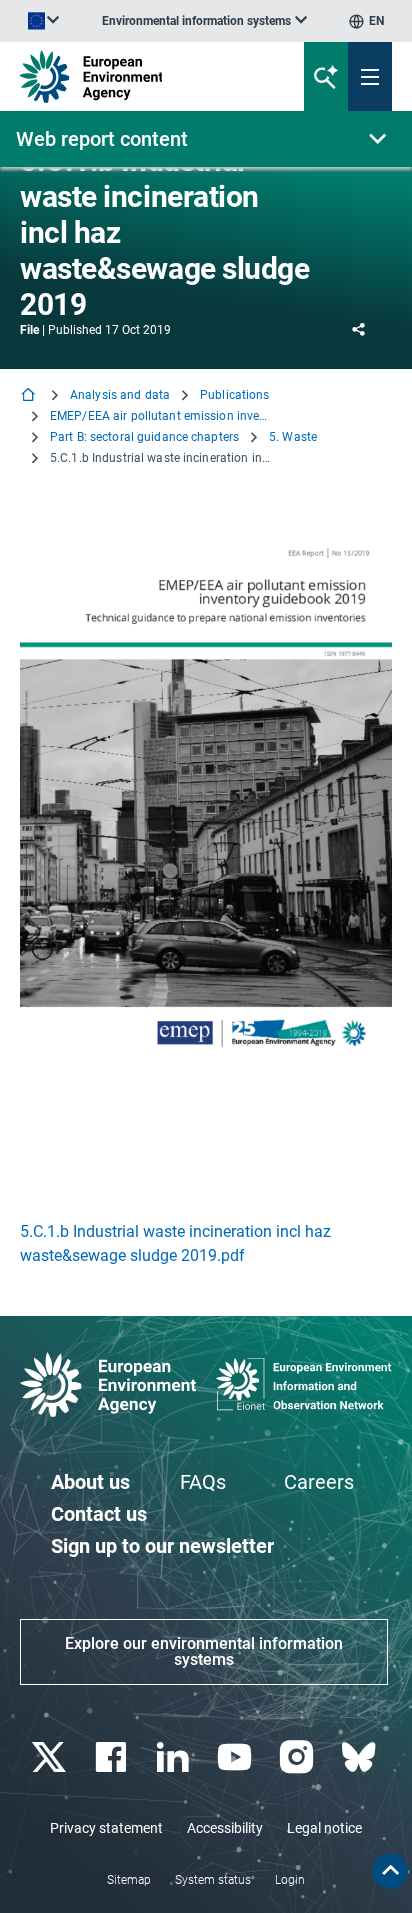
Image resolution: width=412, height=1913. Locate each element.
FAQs (203, 1482)
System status (213, 1880)
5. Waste (293, 437)
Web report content (102, 139)
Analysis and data (120, 395)
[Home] (30, 396)
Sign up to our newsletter (162, 1546)
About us (90, 1482)
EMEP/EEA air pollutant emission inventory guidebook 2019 (160, 416)
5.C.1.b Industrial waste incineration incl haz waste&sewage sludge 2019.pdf (175, 1243)
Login (290, 1880)
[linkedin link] (174, 1757)
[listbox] (204, 21)
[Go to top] (390, 1871)
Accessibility (225, 1828)
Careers (319, 1482)
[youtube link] (236, 1757)
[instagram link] (298, 1757)
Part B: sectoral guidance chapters (144, 437)
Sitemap (129, 1880)
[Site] (139, 76)
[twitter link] (50, 1757)
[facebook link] (112, 1757)
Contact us (99, 1514)
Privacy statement (106, 1828)
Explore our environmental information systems (204, 1651)
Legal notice (324, 1828)
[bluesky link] (360, 1757)
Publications (234, 395)
